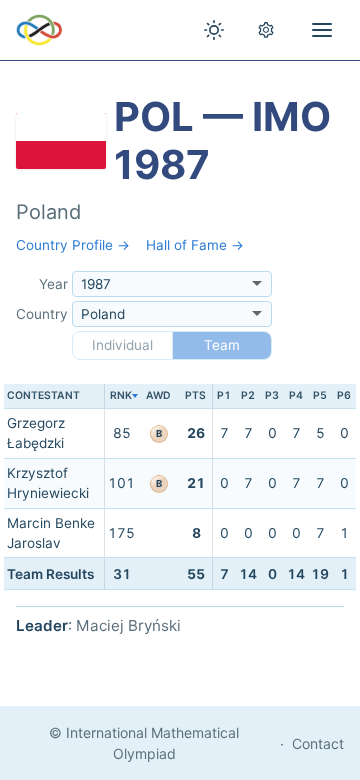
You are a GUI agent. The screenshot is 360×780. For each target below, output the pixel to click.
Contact (318, 743)
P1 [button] (224, 395)
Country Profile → (73, 245)
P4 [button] (296, 395)
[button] (121, 396)
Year (53, 284)
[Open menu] (322, 30)
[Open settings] (266, 30)
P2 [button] (248, 395)
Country (42, 314)
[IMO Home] (39, 30)
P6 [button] (344, 395)
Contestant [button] (43, 395)
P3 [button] (272, 395)
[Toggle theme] (214, 30)
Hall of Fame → (195, 245)
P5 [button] (320, 395)
